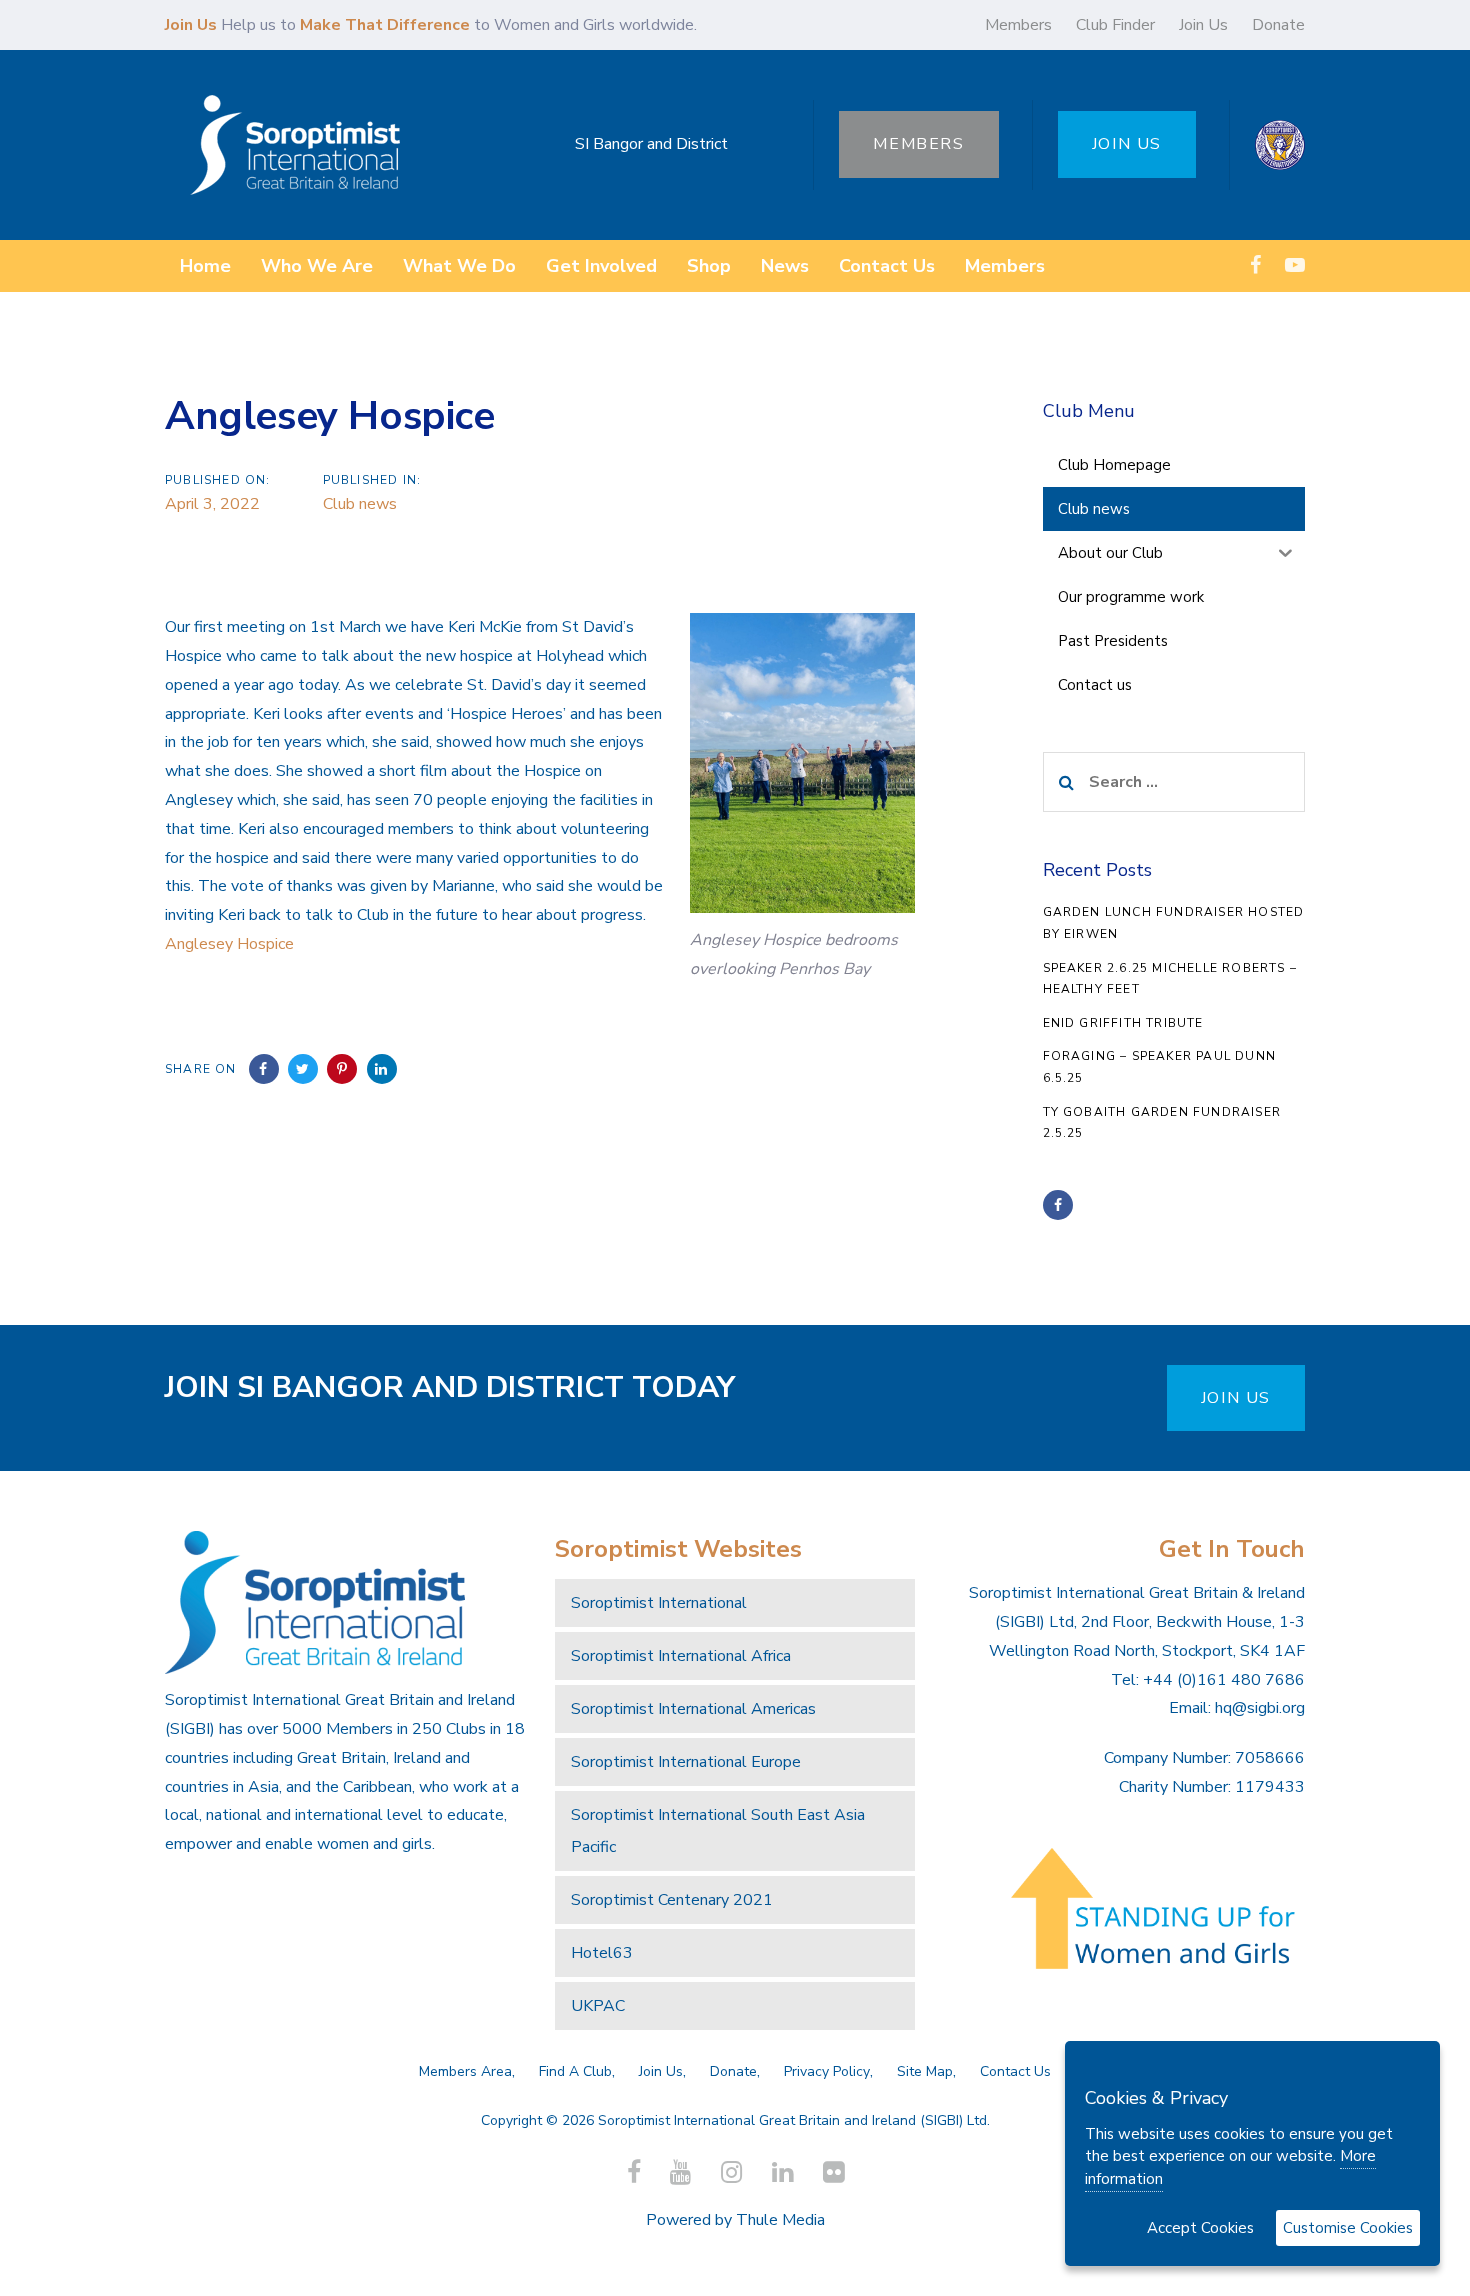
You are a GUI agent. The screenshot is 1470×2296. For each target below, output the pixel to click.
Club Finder (1115, 25)
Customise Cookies (1348, 2228)
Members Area (465, 2071)
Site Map (925, 2071)
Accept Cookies (1200, 2228)
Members (1018, 25)
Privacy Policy (827, 2071)
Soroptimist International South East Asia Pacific (718, 1831)
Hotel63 (602, 1953)
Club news (360, 504)
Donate (1278, 25)
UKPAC (598, 2006)
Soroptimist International (659, 1603)
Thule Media (780, 2220)
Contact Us (1015, 2071)
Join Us (1203, 25)
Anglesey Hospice (229, 944)
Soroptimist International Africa (681, 1656)
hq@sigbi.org (1260, 1708)
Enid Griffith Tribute (1123, 1023)
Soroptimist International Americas (693, 1709)
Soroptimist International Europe (686, 1762)
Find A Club (575, 2071)
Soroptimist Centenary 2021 (672, 1900)
